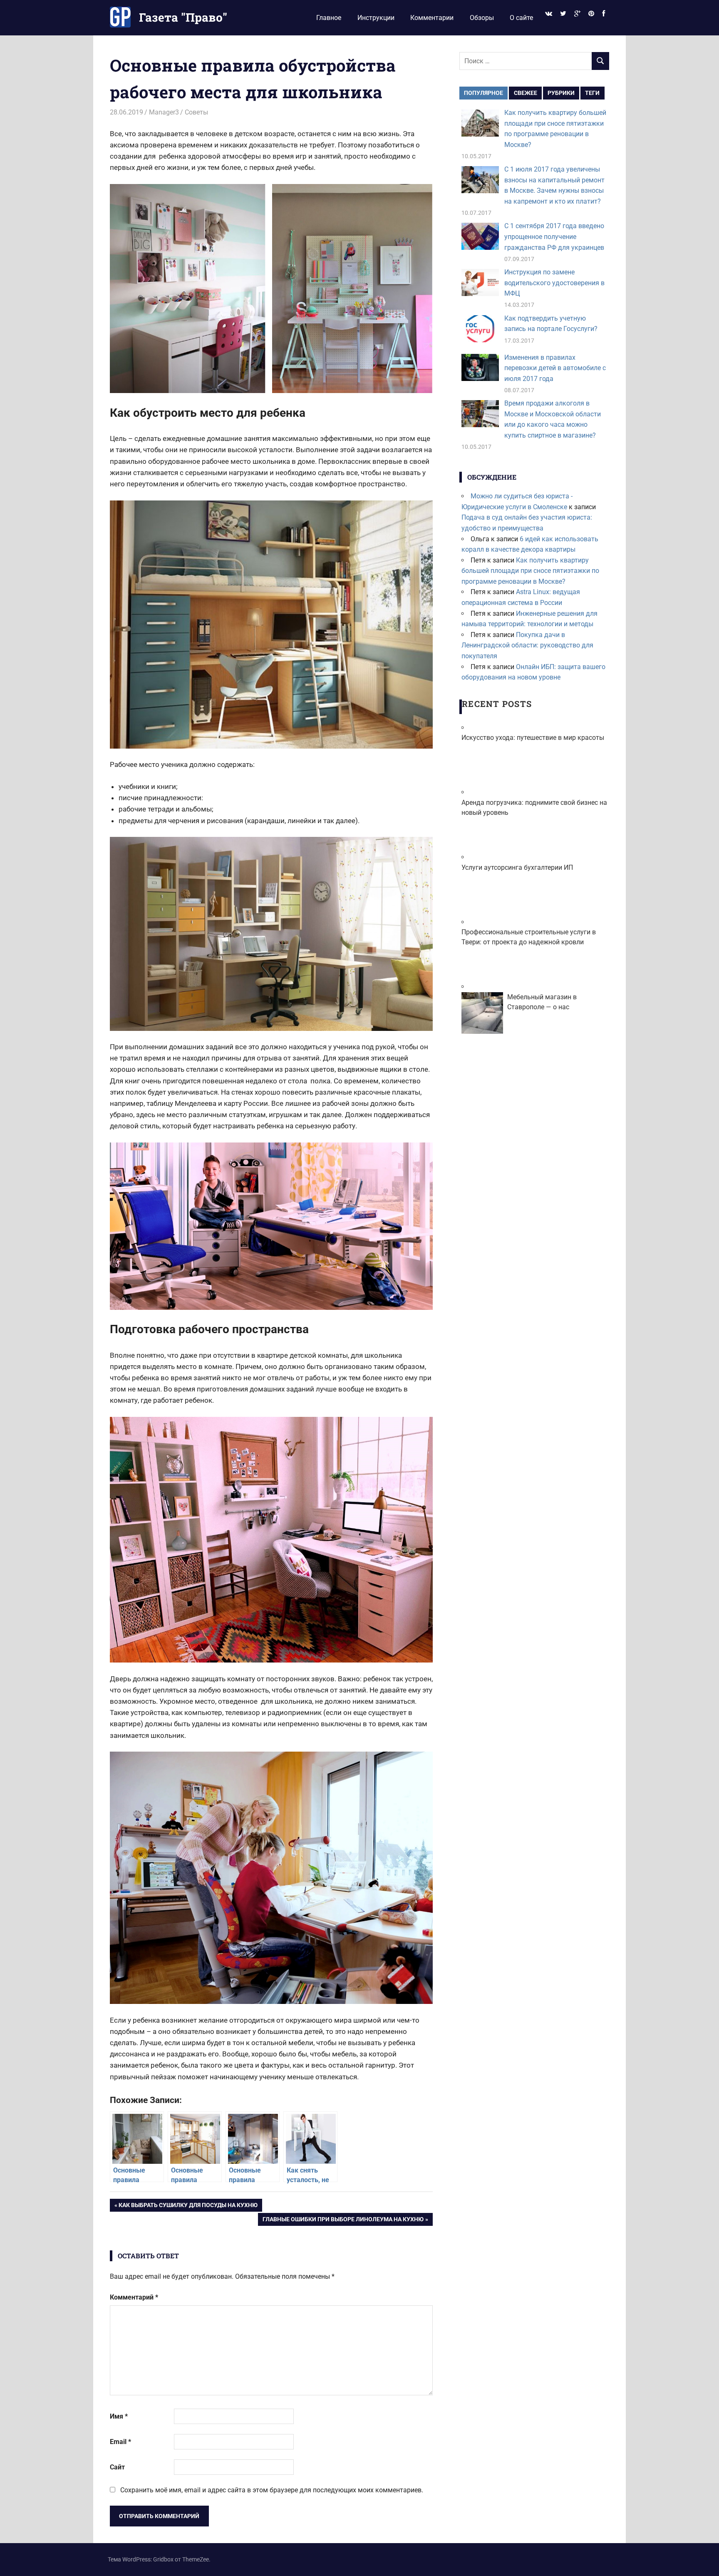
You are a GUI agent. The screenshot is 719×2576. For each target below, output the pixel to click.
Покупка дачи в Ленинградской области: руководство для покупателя (527, 645)
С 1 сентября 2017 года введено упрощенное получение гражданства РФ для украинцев (554, 236)
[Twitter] (563, 14)
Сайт (117, 2467)
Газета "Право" (183, 17)
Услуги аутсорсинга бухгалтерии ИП (517, 867)
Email (120, 2442)
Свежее (526, 93)
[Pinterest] (591, 14)
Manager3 (164, 112)
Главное (329, 18)
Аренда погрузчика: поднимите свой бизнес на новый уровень (534, 808)
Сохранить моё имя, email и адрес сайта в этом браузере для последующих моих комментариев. (272, 2490)
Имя (119, 2416)
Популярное (483, 93)
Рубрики (561, 93)
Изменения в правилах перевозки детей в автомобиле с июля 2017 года (555, 368)
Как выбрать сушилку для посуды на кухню (188, 2206)
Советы (196, 112)
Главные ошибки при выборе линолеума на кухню (343, 2221)
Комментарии (432, 18)
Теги (592, 93)
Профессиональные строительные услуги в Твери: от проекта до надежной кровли (529, 937)
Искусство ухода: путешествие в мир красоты (533, 738)
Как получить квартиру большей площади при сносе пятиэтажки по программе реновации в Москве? (530, 571)
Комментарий (134, 2297)
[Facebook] (604, 14)
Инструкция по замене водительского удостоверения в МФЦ (554, 283)
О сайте (521, 18)
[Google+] (577, 14)
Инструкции (376, 18)
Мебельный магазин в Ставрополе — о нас (542, 1002)
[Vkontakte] (548, 14)
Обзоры (482, 18)
